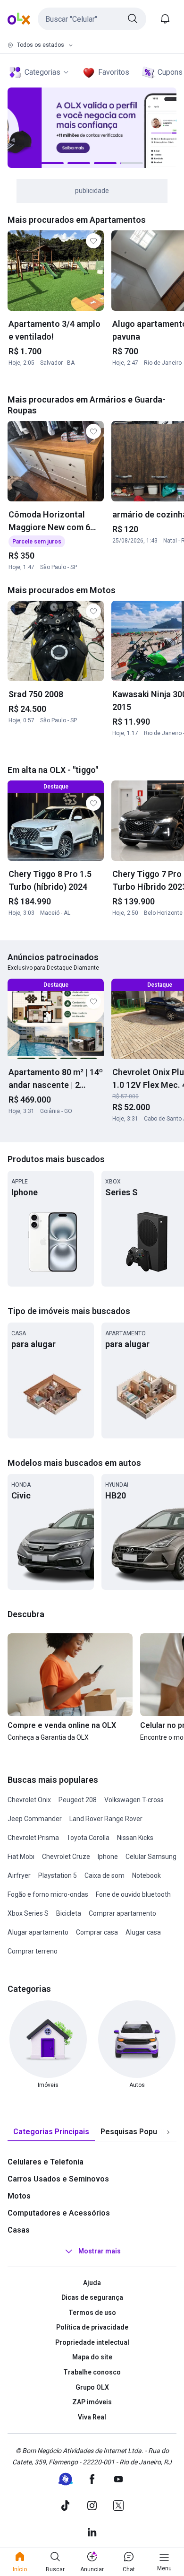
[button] (92, 19)
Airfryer (19, 1875)
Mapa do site (92, 2357)
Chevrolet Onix (29, 1800)
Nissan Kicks (135, 1838)
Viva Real (92, 2417)
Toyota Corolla (88, 1838)
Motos (19, 2196)
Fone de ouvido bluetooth (133, 1894)
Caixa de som (105, 1875)
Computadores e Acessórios (59, 2213)
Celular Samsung (151, 1857)
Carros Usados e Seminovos (58, 2179)
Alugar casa (143, 1932)
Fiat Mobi (21, 1857)
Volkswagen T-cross (134, 1800)
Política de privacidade (92, 2327)
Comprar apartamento (122, 1913)
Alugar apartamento (38, 1932)
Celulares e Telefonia (46, 2162)
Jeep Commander (35, 1819)
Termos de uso (92, 2313)
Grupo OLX (92, 2387)
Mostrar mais (100, 2251)
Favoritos (114, 72)
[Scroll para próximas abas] (168, 2132)
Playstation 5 (58, 1875)
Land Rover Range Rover (106, 1819)
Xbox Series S (28, 1913)
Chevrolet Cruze (66, 1857)
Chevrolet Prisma (33, 1838)
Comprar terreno (33, 1951)
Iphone (108, 1857)
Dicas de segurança (92, 2297)
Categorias (42, 72)
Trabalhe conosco (92, 2372)
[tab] (51, 2132)
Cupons (170, 72)
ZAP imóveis (92, 2402)
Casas (19, 2230)
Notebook (146, 1875)
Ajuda (92, 2283)
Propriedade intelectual (92, 2342)
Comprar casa (97, 1932)
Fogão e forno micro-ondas (48, 1894)
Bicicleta (69, 1913)
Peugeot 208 (78, 1800)
